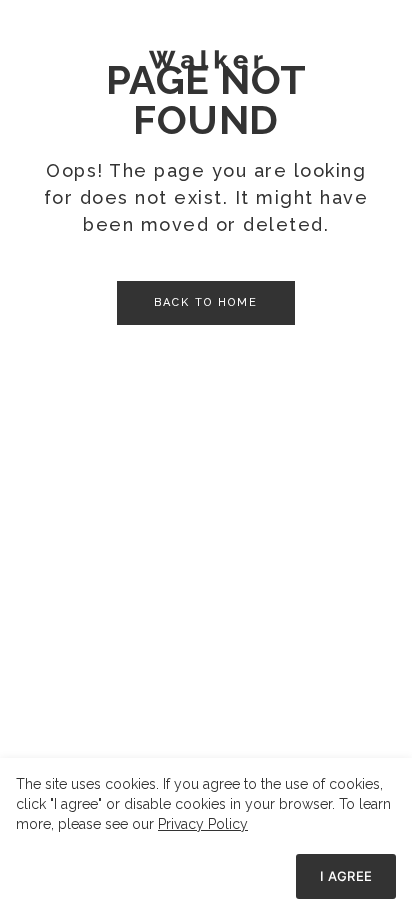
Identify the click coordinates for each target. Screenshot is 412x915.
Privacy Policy (203, 824)
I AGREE (346, 876)
